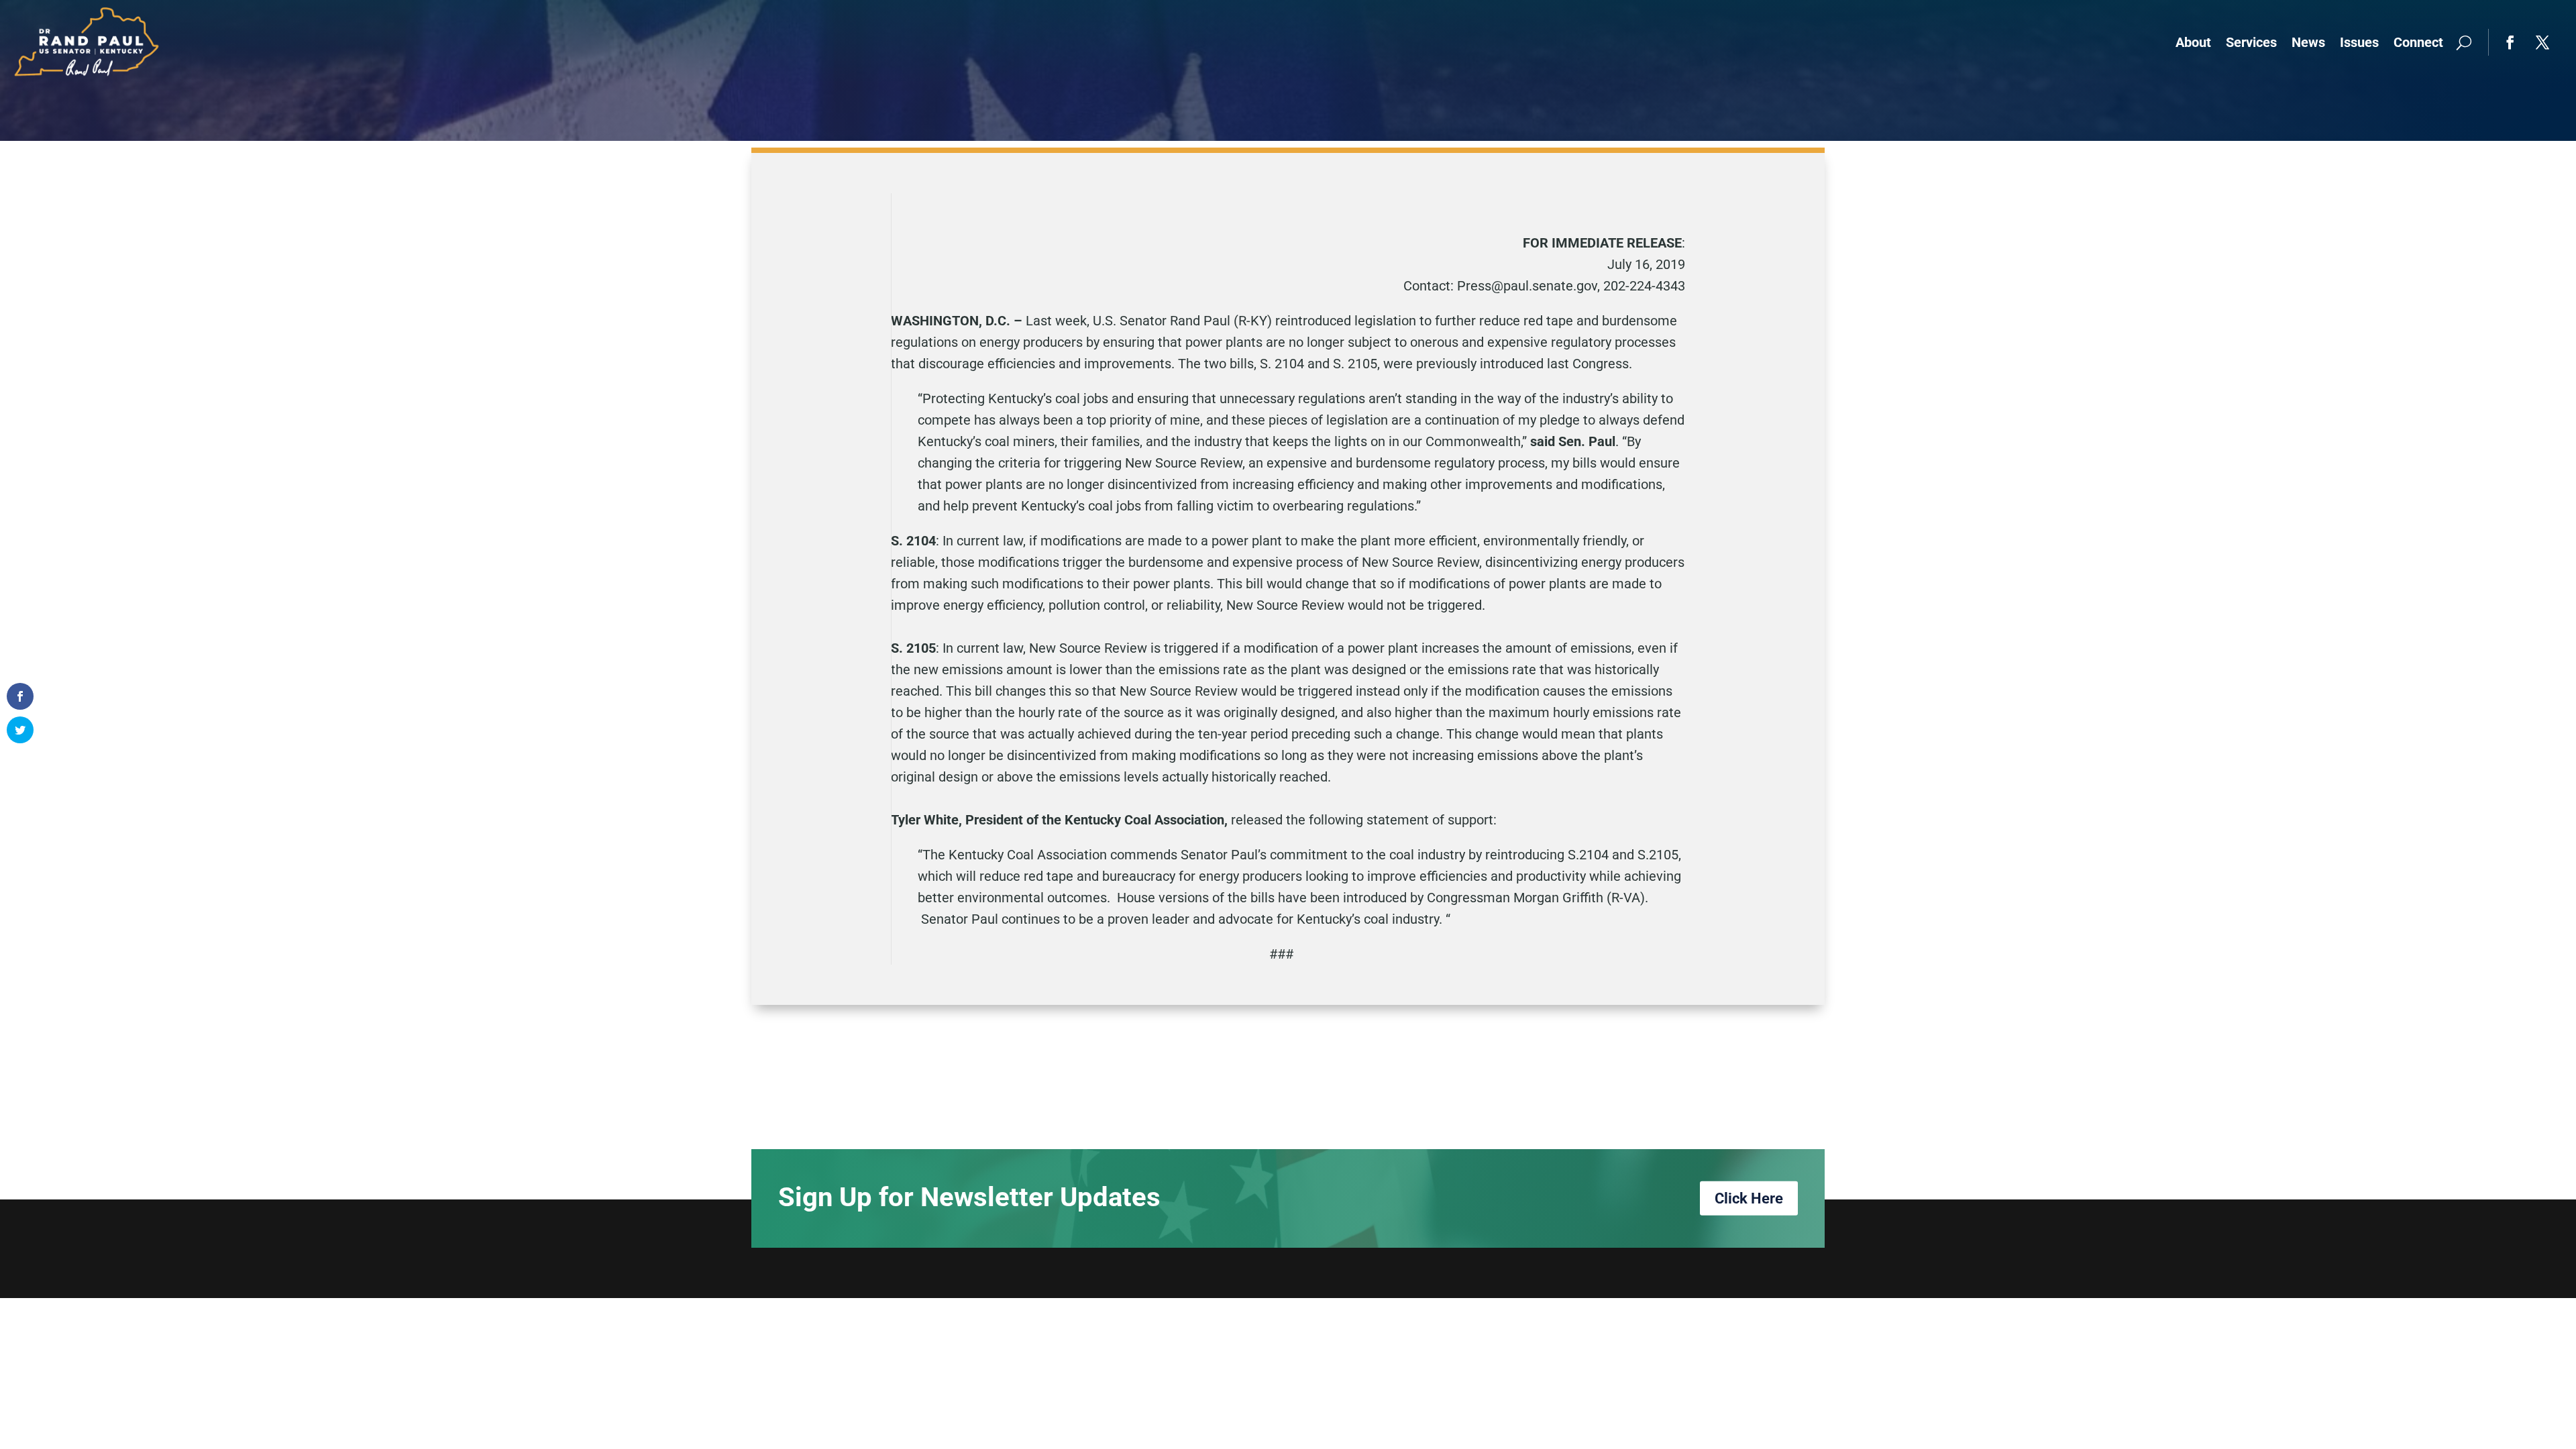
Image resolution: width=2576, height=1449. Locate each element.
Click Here (1749, 1198)
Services (2251, 42)
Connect (2418, 42)
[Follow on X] (2542, 42)
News (2308, 42)
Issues (2359, 42)
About (2193, 42)
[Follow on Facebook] (2510, 42)
